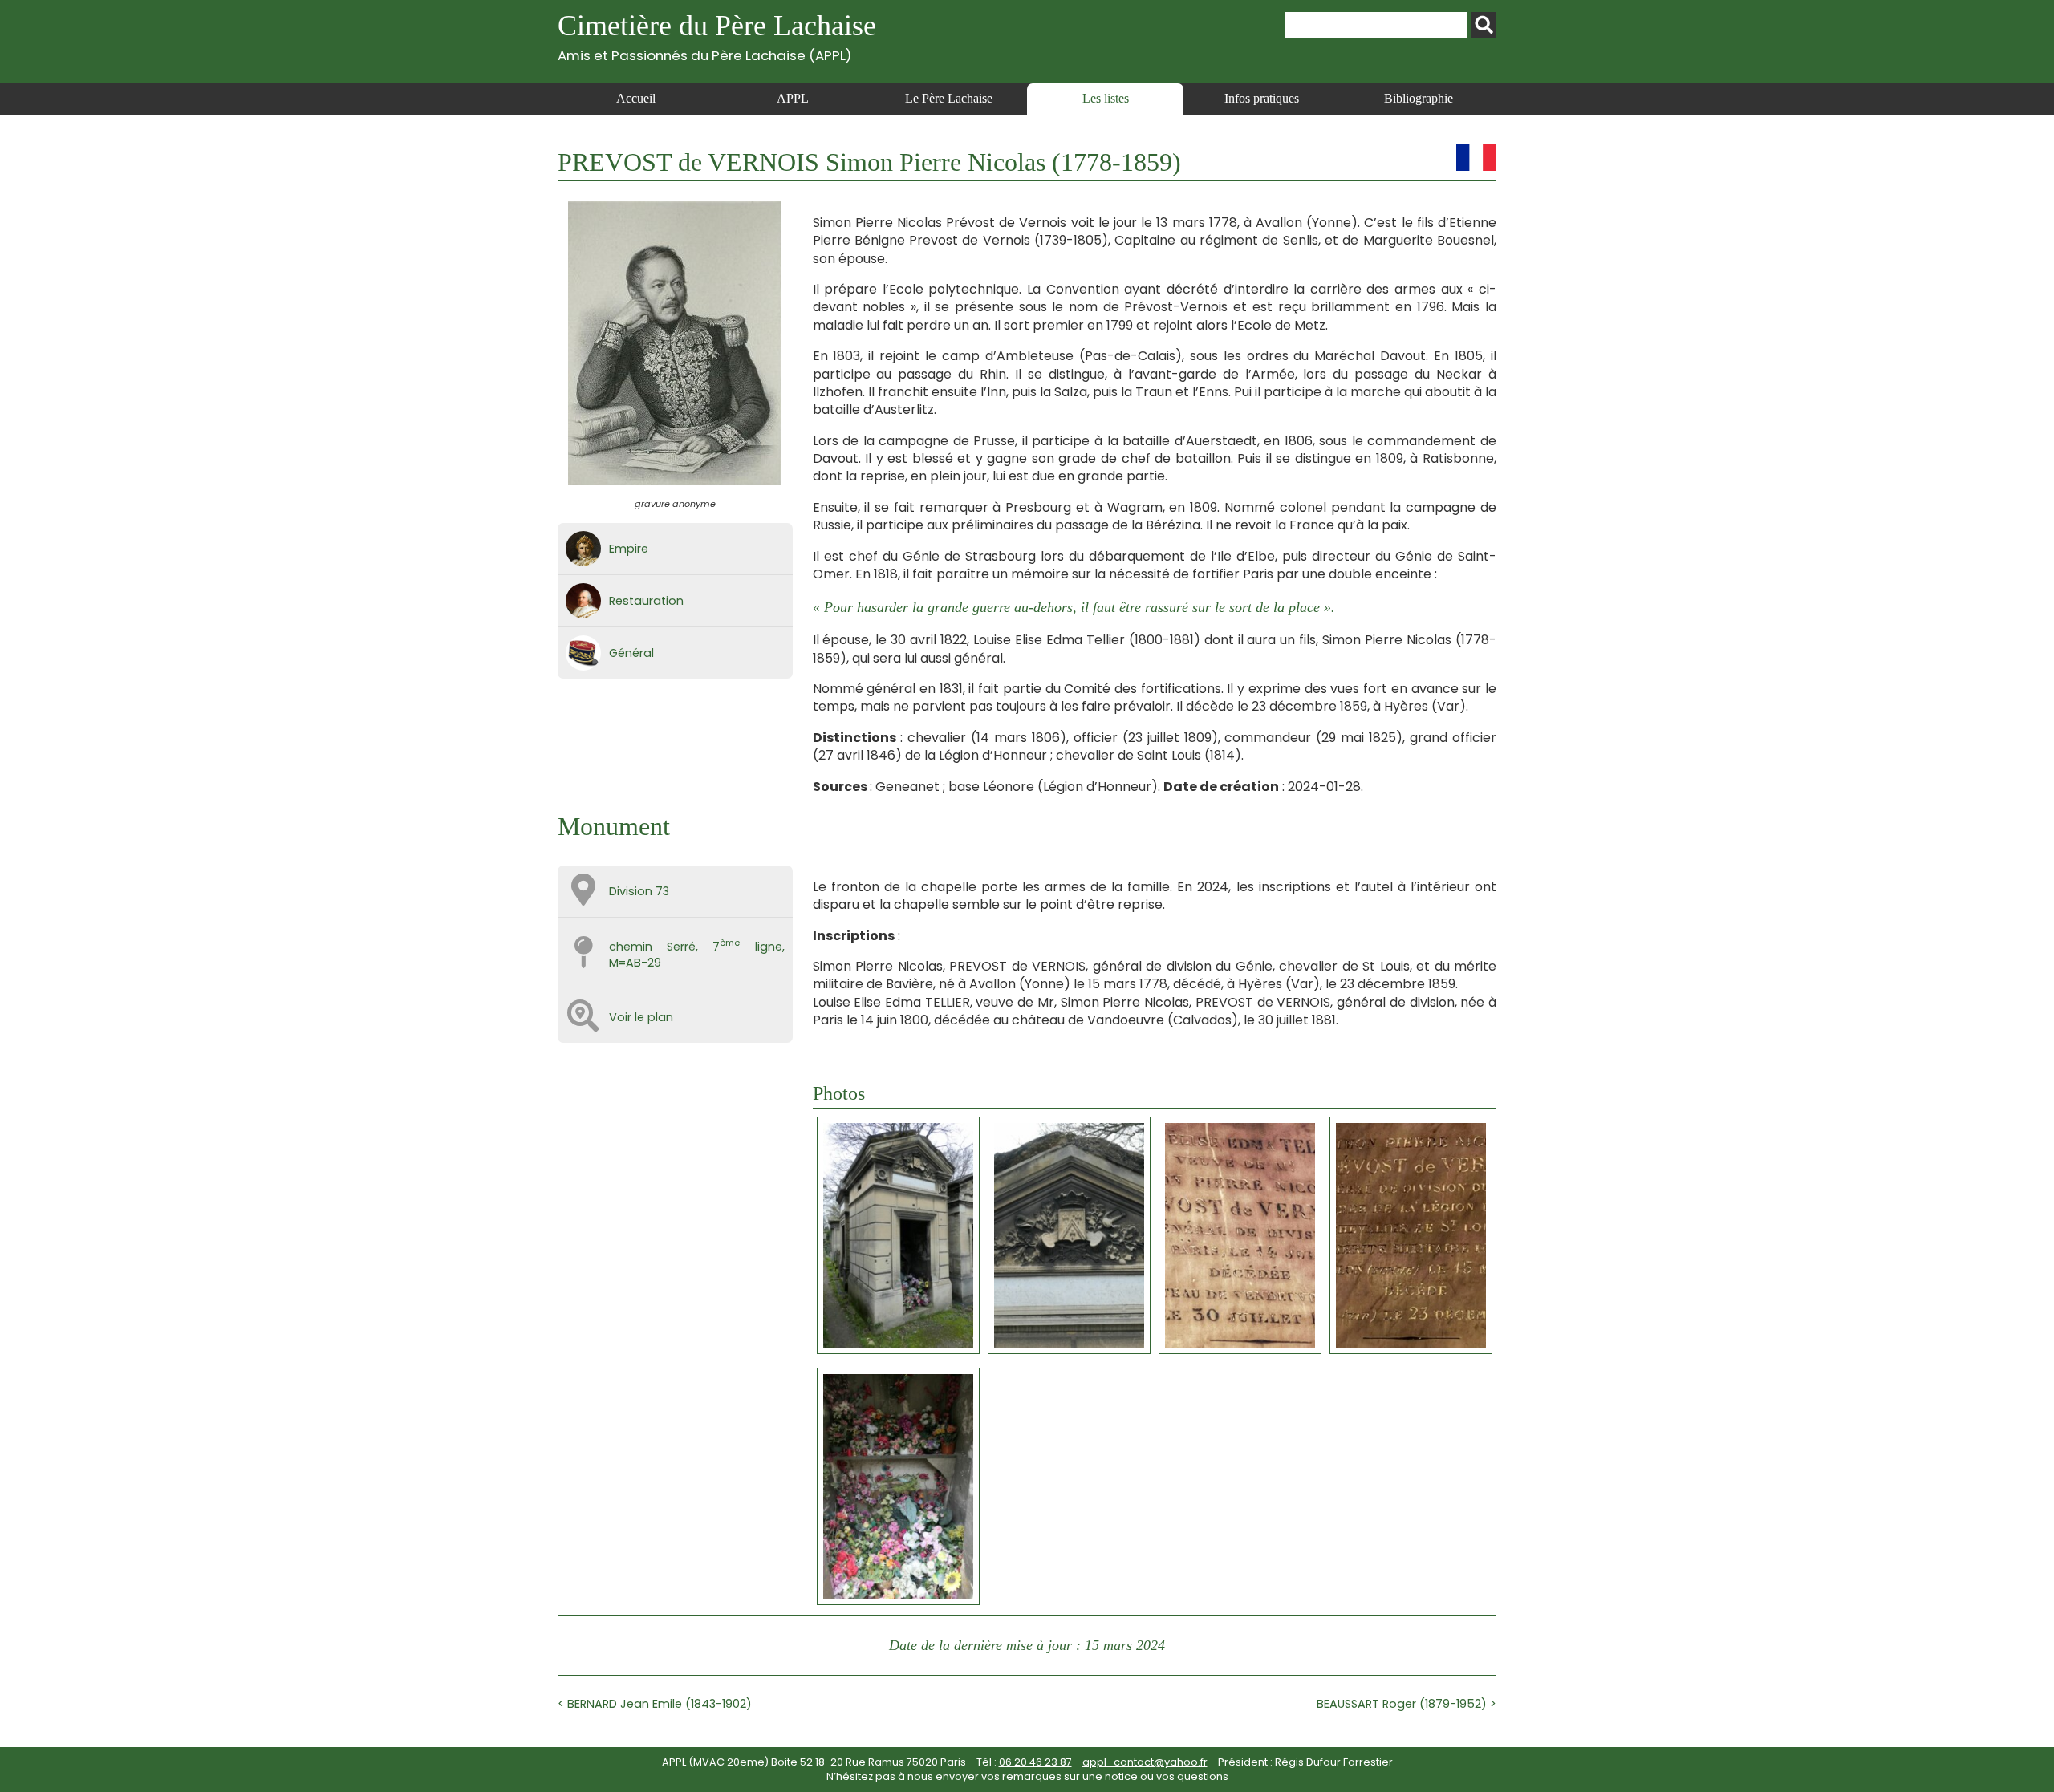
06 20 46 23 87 (1035, 1762)
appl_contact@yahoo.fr (1145, 1762)
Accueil (636, 98)
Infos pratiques (1262, 98)
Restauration (646, 601)
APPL (793, 98)
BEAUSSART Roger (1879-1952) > (1407, 1704)
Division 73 (639, 891)
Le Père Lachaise (949, 98)
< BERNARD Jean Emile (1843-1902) (655, 1704)
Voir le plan (641, 1017)
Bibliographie (1419, 98)
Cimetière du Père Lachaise (717, 36)
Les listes (1106, 98)
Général (631, 653)
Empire (629, 549)
